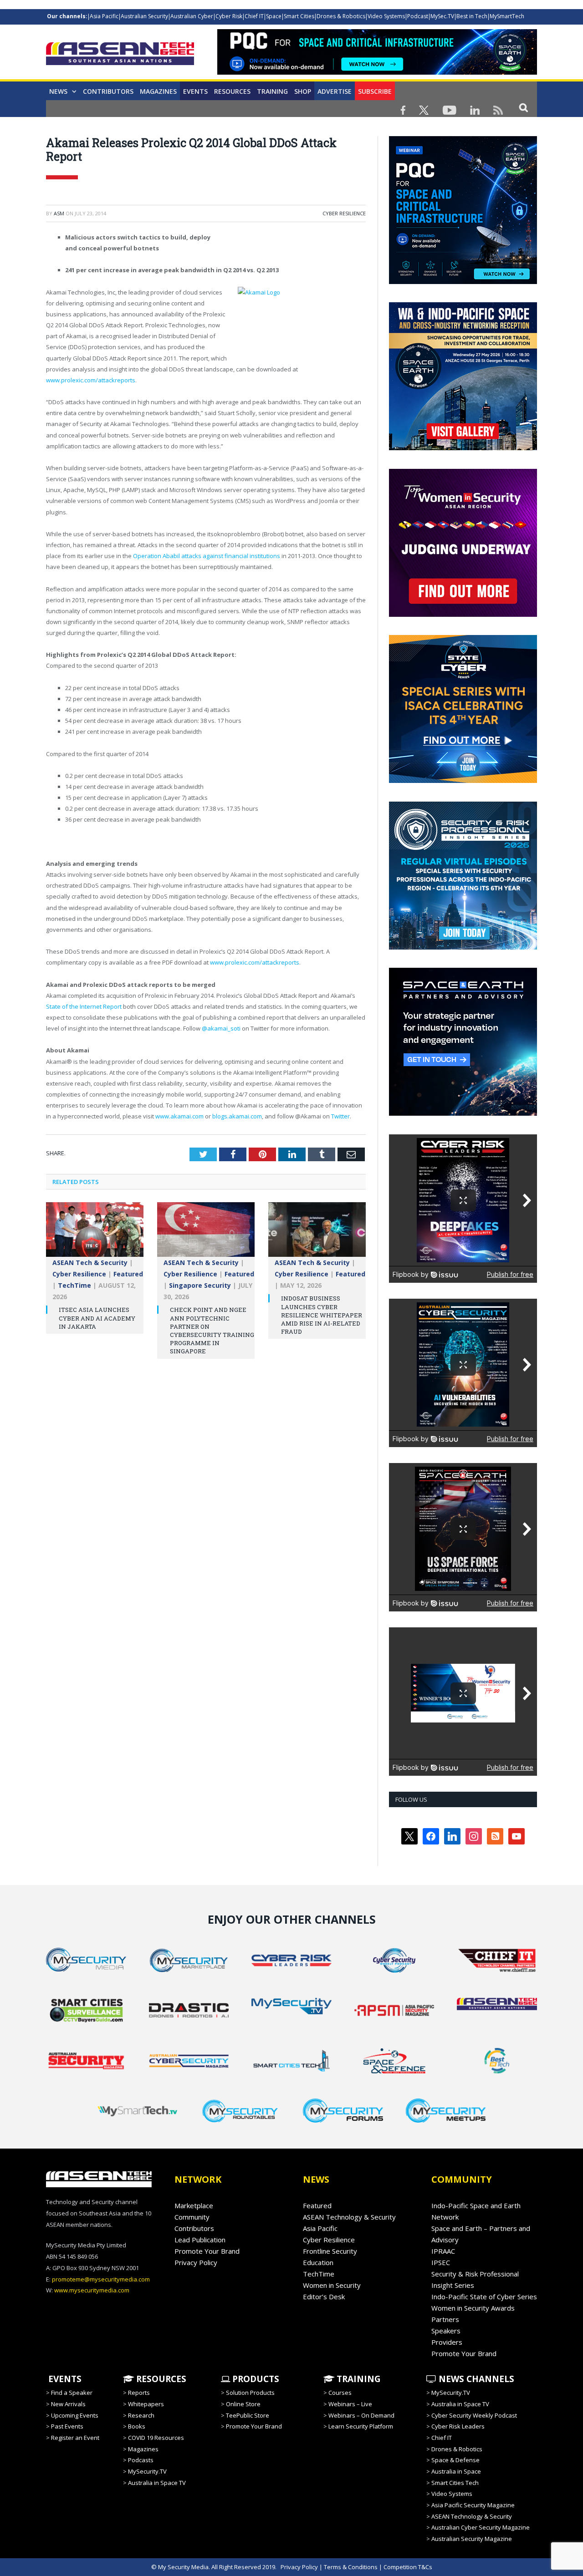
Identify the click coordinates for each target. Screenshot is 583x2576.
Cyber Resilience (344, 213)
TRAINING (272, 91)
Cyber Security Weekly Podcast (474, 2415)
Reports (139, 2393)
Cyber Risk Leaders (458, 2426)
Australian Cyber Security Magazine (481, 2527)
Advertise (335, 91)
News (58, 91)
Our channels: (67, 16)
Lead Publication (200, 2240)
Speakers (446, 2331)
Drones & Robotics (341, 16)
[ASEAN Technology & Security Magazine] (120, 55)
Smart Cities (299, 16)
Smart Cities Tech (455, 2483)
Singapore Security (200, 1285)
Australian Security (144, 16)
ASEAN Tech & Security (90, 1263)
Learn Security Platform (361, 2426)
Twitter (340, 1116)
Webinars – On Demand (361, 2415)
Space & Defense (455, 2460)
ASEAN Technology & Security (349, 2217)
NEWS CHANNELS (475, 2379)
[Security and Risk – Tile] (463, 947)
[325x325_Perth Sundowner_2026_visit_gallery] (463, 448)
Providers (447, 2342)
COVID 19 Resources (156, 2438)
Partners (445, 2319)
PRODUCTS (255, 2379)
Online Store (243, 2404)
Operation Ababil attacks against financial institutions (207, 556)
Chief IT (254, 16)
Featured (128, 1274)
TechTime (74, 1285)
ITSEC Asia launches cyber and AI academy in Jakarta (97, 1318)
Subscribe (375, 91)
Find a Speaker (72, 2393)
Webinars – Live (350, 2404)
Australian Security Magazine (472, 2539)
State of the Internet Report (84, 1006)
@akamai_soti (221, 1028)
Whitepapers (146, 2404)
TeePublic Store (248, 2415)
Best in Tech (472, 16)
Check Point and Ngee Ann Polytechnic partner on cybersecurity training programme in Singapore (212, 1330)
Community (192, 2217)
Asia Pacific (104, 16)
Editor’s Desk (324, 2297)
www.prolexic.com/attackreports (91, 380)
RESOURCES (160, 2379)
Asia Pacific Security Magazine (473, 2505)
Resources (232, 91)
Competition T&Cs (408, 2567)
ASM (59, 213)
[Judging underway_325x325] (463, 615)
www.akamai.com (179, 1116)
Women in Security (332, 2285)
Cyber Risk (229, 16)
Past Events (67, 2426)
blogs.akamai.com (237, 1116)
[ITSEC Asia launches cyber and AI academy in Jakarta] (95, 1234)
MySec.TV (442, 16)
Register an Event (75, 2438)
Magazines (158, 91)
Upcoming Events (75, 2415)
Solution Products (250, 2393)
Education (318, 2262)
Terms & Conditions (351, 2567)
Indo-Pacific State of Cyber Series (484, 2297)
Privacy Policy (196, 2262)
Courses (340, 2393)
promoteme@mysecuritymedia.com (101, 2279)
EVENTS (64, 2379)
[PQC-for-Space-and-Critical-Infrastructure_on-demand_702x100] (377, 72)
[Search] (524, 107)
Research (141, 2415)
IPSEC (441, 2262)
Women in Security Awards (473, 2308)
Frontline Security (330, 2251)
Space (274, 16)
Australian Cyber (192, 16)
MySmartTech (507, 16)
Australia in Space (456, 2471)
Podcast (418, 16)
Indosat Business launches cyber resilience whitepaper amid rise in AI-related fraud (322, 1315)
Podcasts (141, 2460)
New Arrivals (68, 2404)
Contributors (108, 91)
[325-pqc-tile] (463, 282)
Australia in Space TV (157, 2483)
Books (137, 2426)
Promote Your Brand (207, 2251)
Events (195, 91)
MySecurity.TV (147, 2471)
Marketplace (194, 2205)
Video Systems (386, 16)
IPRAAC (443, 2251)
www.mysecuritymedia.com (92, 2290)
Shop (303, 91)
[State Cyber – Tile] (463, 781)
